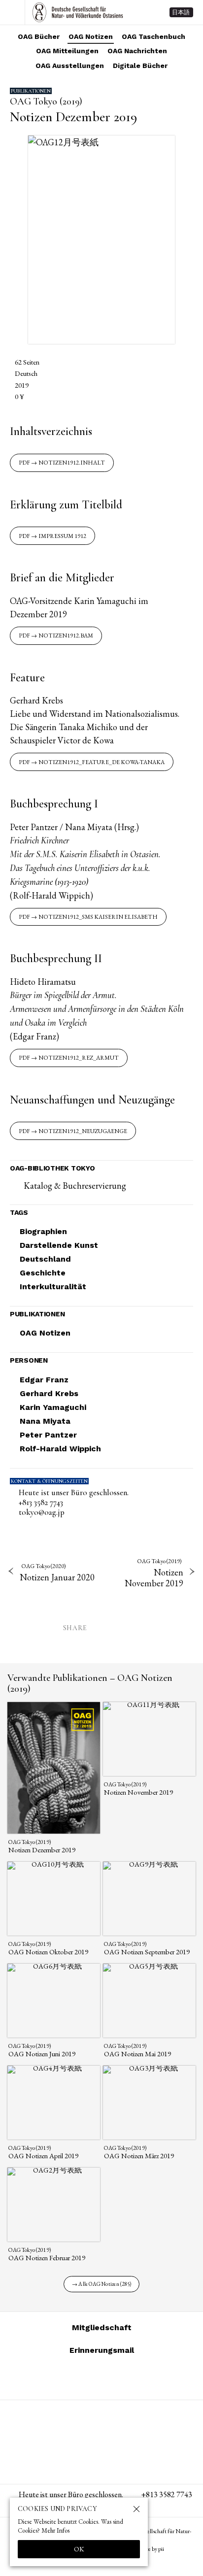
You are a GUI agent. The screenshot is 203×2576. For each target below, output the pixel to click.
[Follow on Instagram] (66, 2378)
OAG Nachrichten (137, 51)
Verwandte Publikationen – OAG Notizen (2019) (90, 1683)
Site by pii (153, 2549)
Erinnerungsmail (102, 2350)
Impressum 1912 (62, 536)
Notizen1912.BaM (66, 636)
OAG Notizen (91, 36)
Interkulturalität (53, 1287)
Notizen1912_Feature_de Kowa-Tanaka (101, 762)
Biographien (43, 1231)
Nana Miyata (45, 1421)
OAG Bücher (39, 36)
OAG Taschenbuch (153, 36)
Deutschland (45, 1259)
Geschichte (43, 1273)
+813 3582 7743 (41, 1503)
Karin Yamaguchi (53, 1407)
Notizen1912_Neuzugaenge (83, 1131)
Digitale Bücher (140, 66)
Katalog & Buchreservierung (75, 1186)
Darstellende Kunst (59, 1245)
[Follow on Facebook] (113, 2378)
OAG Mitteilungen (67, 51)
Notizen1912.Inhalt (72, 463)
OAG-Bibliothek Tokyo (52, 1168)
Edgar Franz (44, 1380)
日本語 (181, 12)
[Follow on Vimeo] (90, 2378)
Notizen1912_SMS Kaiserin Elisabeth (98, 917)
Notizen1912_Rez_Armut (79, 1058)
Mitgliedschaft (102, 2327)
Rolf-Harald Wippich (60, 1449)
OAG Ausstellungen (70, 66)
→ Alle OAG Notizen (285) (101, 2284)
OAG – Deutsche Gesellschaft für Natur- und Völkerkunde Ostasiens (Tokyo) (78, 12)
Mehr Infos (55, 2530)
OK (79, 2549)
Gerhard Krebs (49, 1393)
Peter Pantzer (48, 1435)
